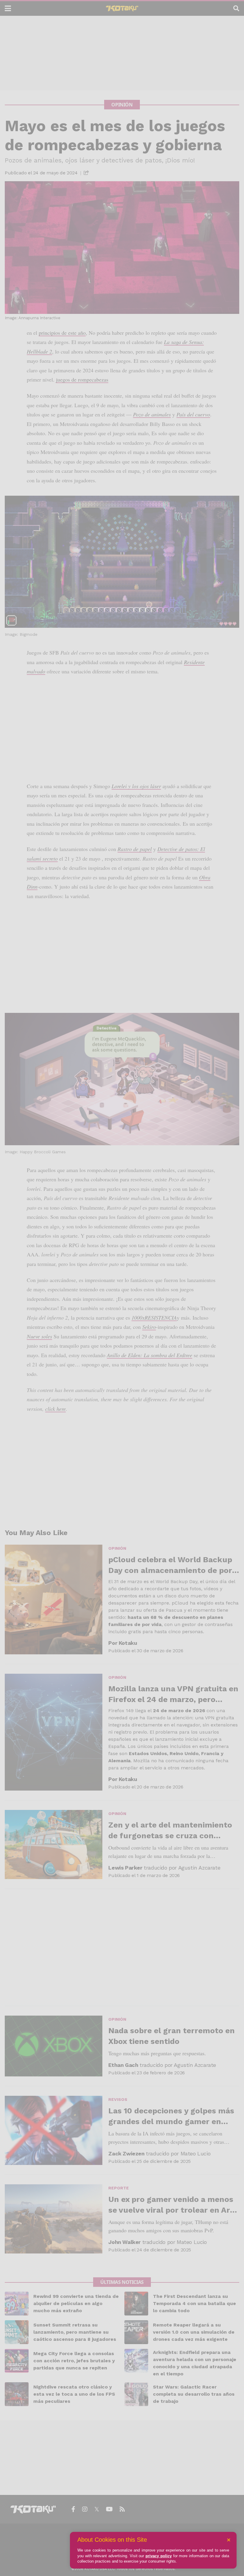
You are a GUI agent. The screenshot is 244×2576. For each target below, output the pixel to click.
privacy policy (159, 2556)
